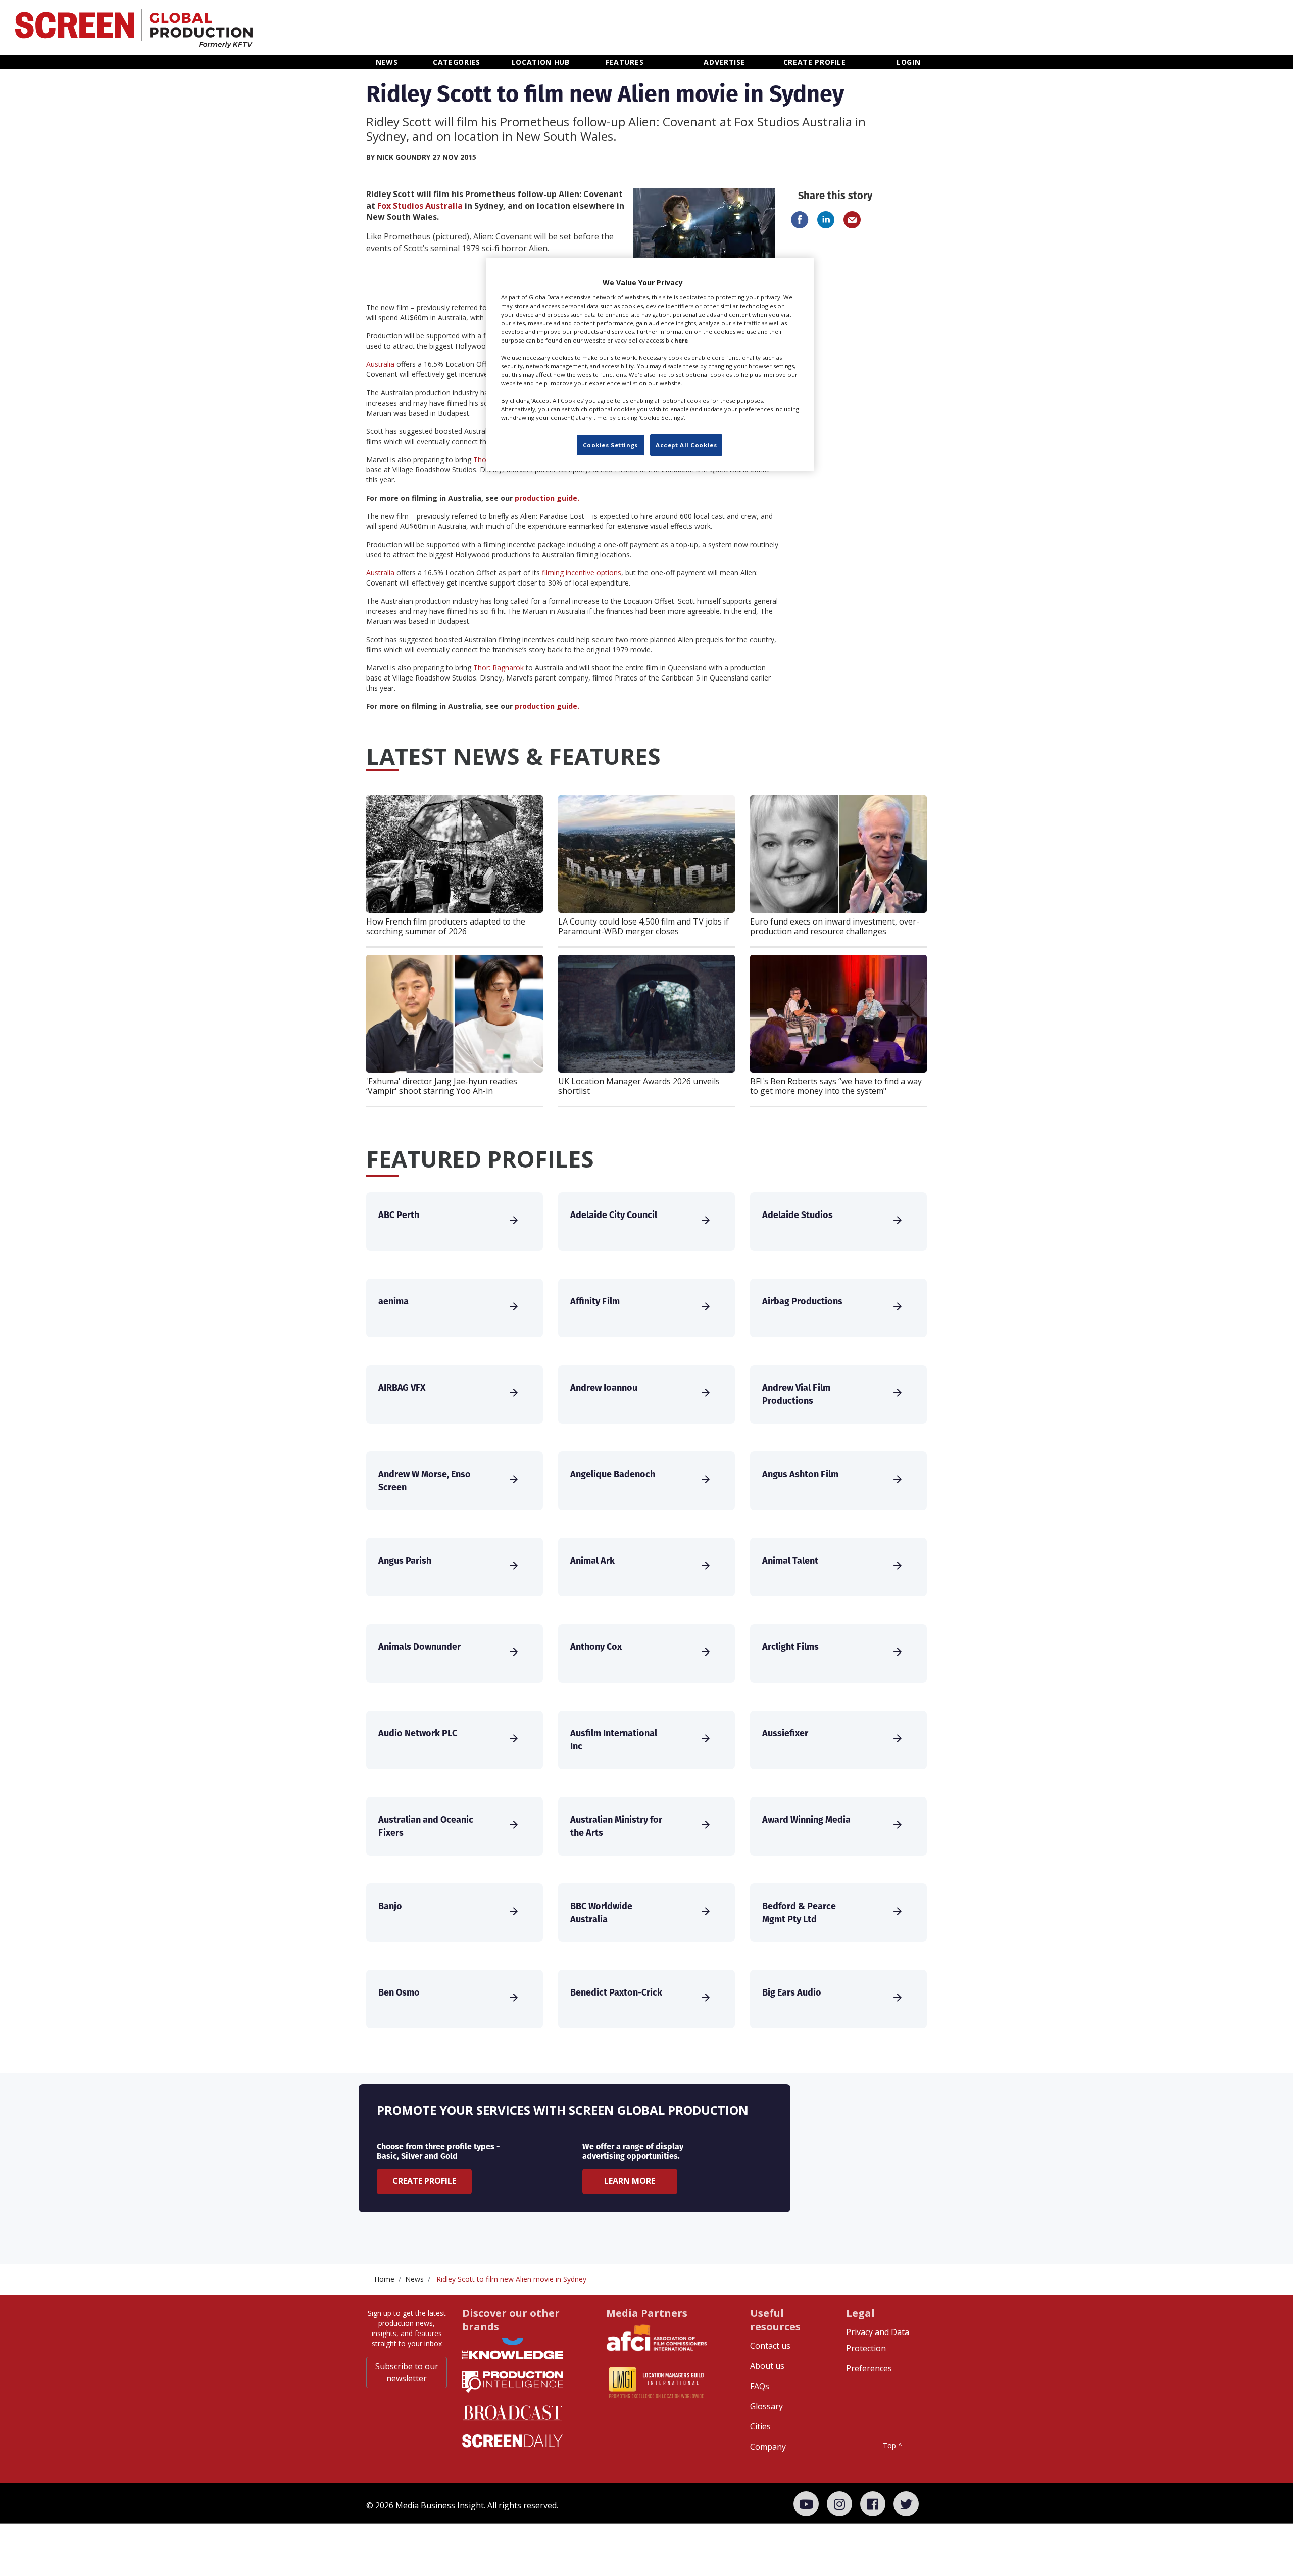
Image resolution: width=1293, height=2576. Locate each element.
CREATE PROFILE (815, 62)
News (414, 2279)
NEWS (387, 62)
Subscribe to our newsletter (407, 2372)
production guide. (547, 498)
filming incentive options (582, 573)
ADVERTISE (724, 62)
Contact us (770, 2346)
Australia (380, 364)
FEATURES (625, 62)
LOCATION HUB (541, 62)
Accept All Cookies (686, 445)
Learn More (630, 2181)
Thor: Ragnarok (499, 668)
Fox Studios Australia (420, 206)
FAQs (760, 2386)
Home (384, 2279)
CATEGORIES (457, 62)
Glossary (766, 2406)
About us (767, 2366)
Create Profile (424, 2181)
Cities (760, 2426)
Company (768, 2447)
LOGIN (909, 62)
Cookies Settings (610, 445)
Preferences (869, 2368)
